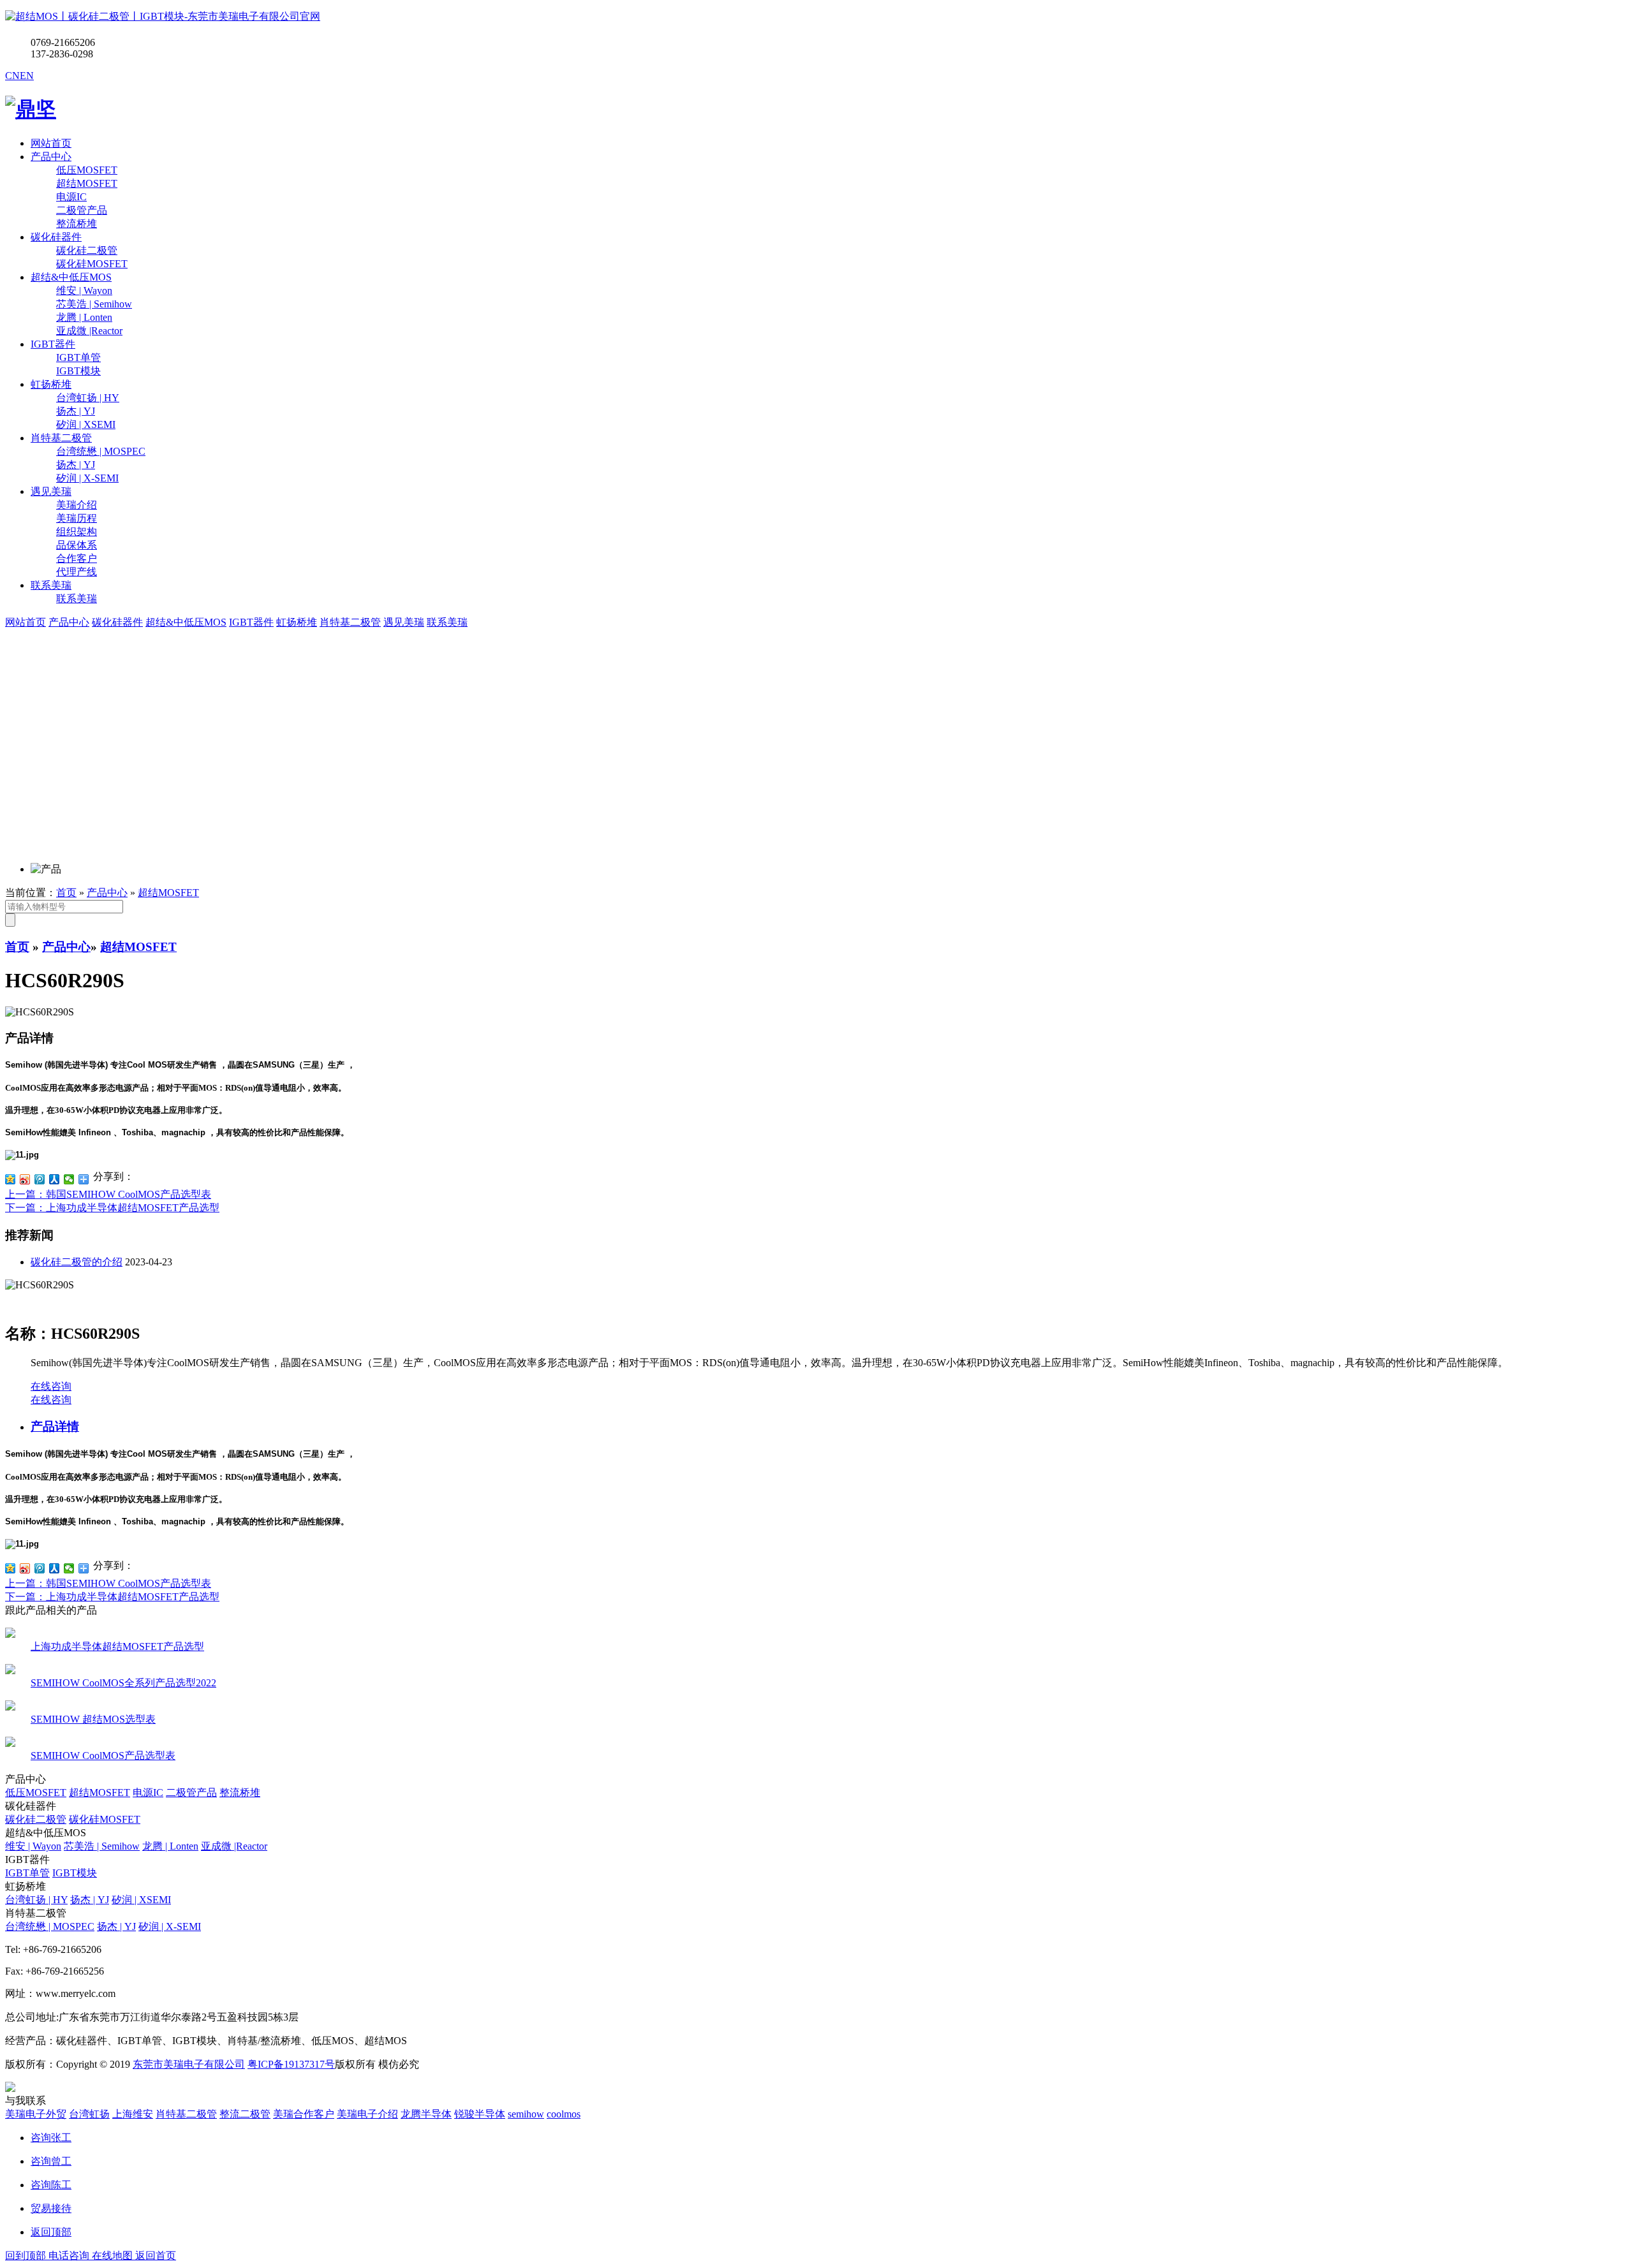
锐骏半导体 (480, 2114)
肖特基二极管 (61, 438)
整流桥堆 (240, 1793)
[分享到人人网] (55, 1179)
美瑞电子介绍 (367, 2114)
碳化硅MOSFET (105, 1819)
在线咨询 (51, 1386)
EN (27, 76)
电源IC (148, 1793)
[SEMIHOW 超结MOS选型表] (10, 1707)
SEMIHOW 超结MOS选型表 (93, 1719)
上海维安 (133, 2114)
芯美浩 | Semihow (102, 1846)
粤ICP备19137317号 (291, 2064)
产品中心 (51, 157)
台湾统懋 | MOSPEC (50, 1926)
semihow (526, 2114)
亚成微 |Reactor (234, 1846)
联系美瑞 (51, 585)
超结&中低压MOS (71, 277)
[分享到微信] (69, 1179)
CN (12, 76)
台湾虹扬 (89, 2114)
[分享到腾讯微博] (40, 1179)
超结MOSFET (168, 893)
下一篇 (112, 1208)
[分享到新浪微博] (25, 1179)
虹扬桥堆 (51, 384)
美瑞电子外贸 (36, 2114)
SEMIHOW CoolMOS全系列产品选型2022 (123, 1683)
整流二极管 (245, 2114)
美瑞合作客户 (304, 2114)
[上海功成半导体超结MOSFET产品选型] (10, 1634)
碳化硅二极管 (36, 1819)
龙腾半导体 (426, 2114)
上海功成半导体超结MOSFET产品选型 (117, 1646)
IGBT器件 (53, 344)
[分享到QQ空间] (11, 1179)
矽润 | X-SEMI (170, 1926)
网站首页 (51, 143)
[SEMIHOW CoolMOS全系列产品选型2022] (10, 1671)
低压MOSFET (36, 1793)
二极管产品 (191, 1793)
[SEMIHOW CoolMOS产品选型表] (10, 1743)
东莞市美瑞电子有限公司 (189, 2064)
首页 (66, 893)
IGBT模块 (75, 1873)
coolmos (564, 2114)
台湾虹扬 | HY (36, 1900)
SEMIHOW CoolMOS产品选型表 (103, 1756)
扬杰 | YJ (90, 1900)
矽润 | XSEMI (141, 1900)
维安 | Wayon (33, 1846)
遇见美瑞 (51, 491)
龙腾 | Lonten (170, 1846)
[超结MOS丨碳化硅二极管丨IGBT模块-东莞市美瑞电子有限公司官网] (163, 16)
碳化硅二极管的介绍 (77, 1262)
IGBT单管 (27, 1873)
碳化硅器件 (56, 237)
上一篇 (108, 1194)
